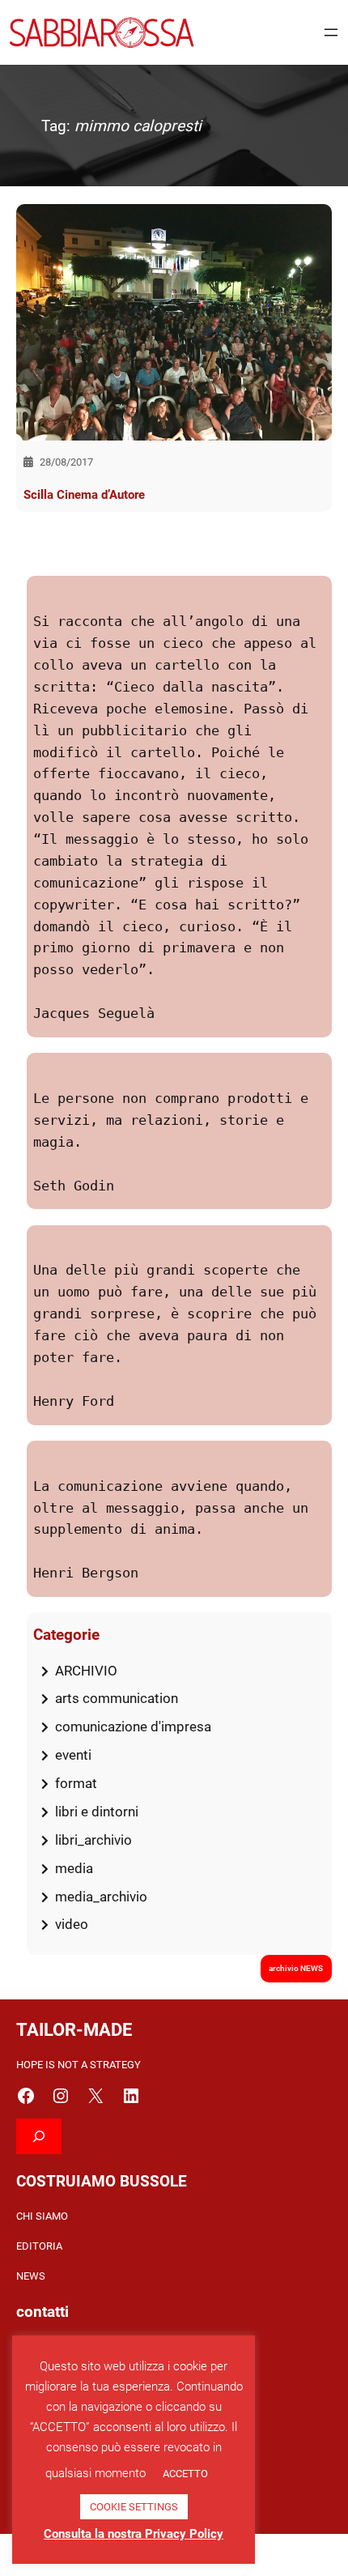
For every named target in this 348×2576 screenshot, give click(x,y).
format (76, 1783)
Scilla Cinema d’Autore (84, 495)
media (74, 1868)
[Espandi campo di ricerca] (39, 2136)
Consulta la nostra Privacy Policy (134, 2534)
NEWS (31, 2276)
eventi (73, 1755)
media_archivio (101, 1897)
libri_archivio (93, 1840)
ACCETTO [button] (185, 2474)
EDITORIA (39, 2246)
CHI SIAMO (42, 2216)
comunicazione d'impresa (133, 1727)
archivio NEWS (296, 1968)
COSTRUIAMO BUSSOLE (102, 2181)
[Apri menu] (331, 32)
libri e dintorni (97, 1812)
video (72, 1924)
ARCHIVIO (86, 1671)
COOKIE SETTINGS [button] (134, 2507)
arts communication (117, 1698)
